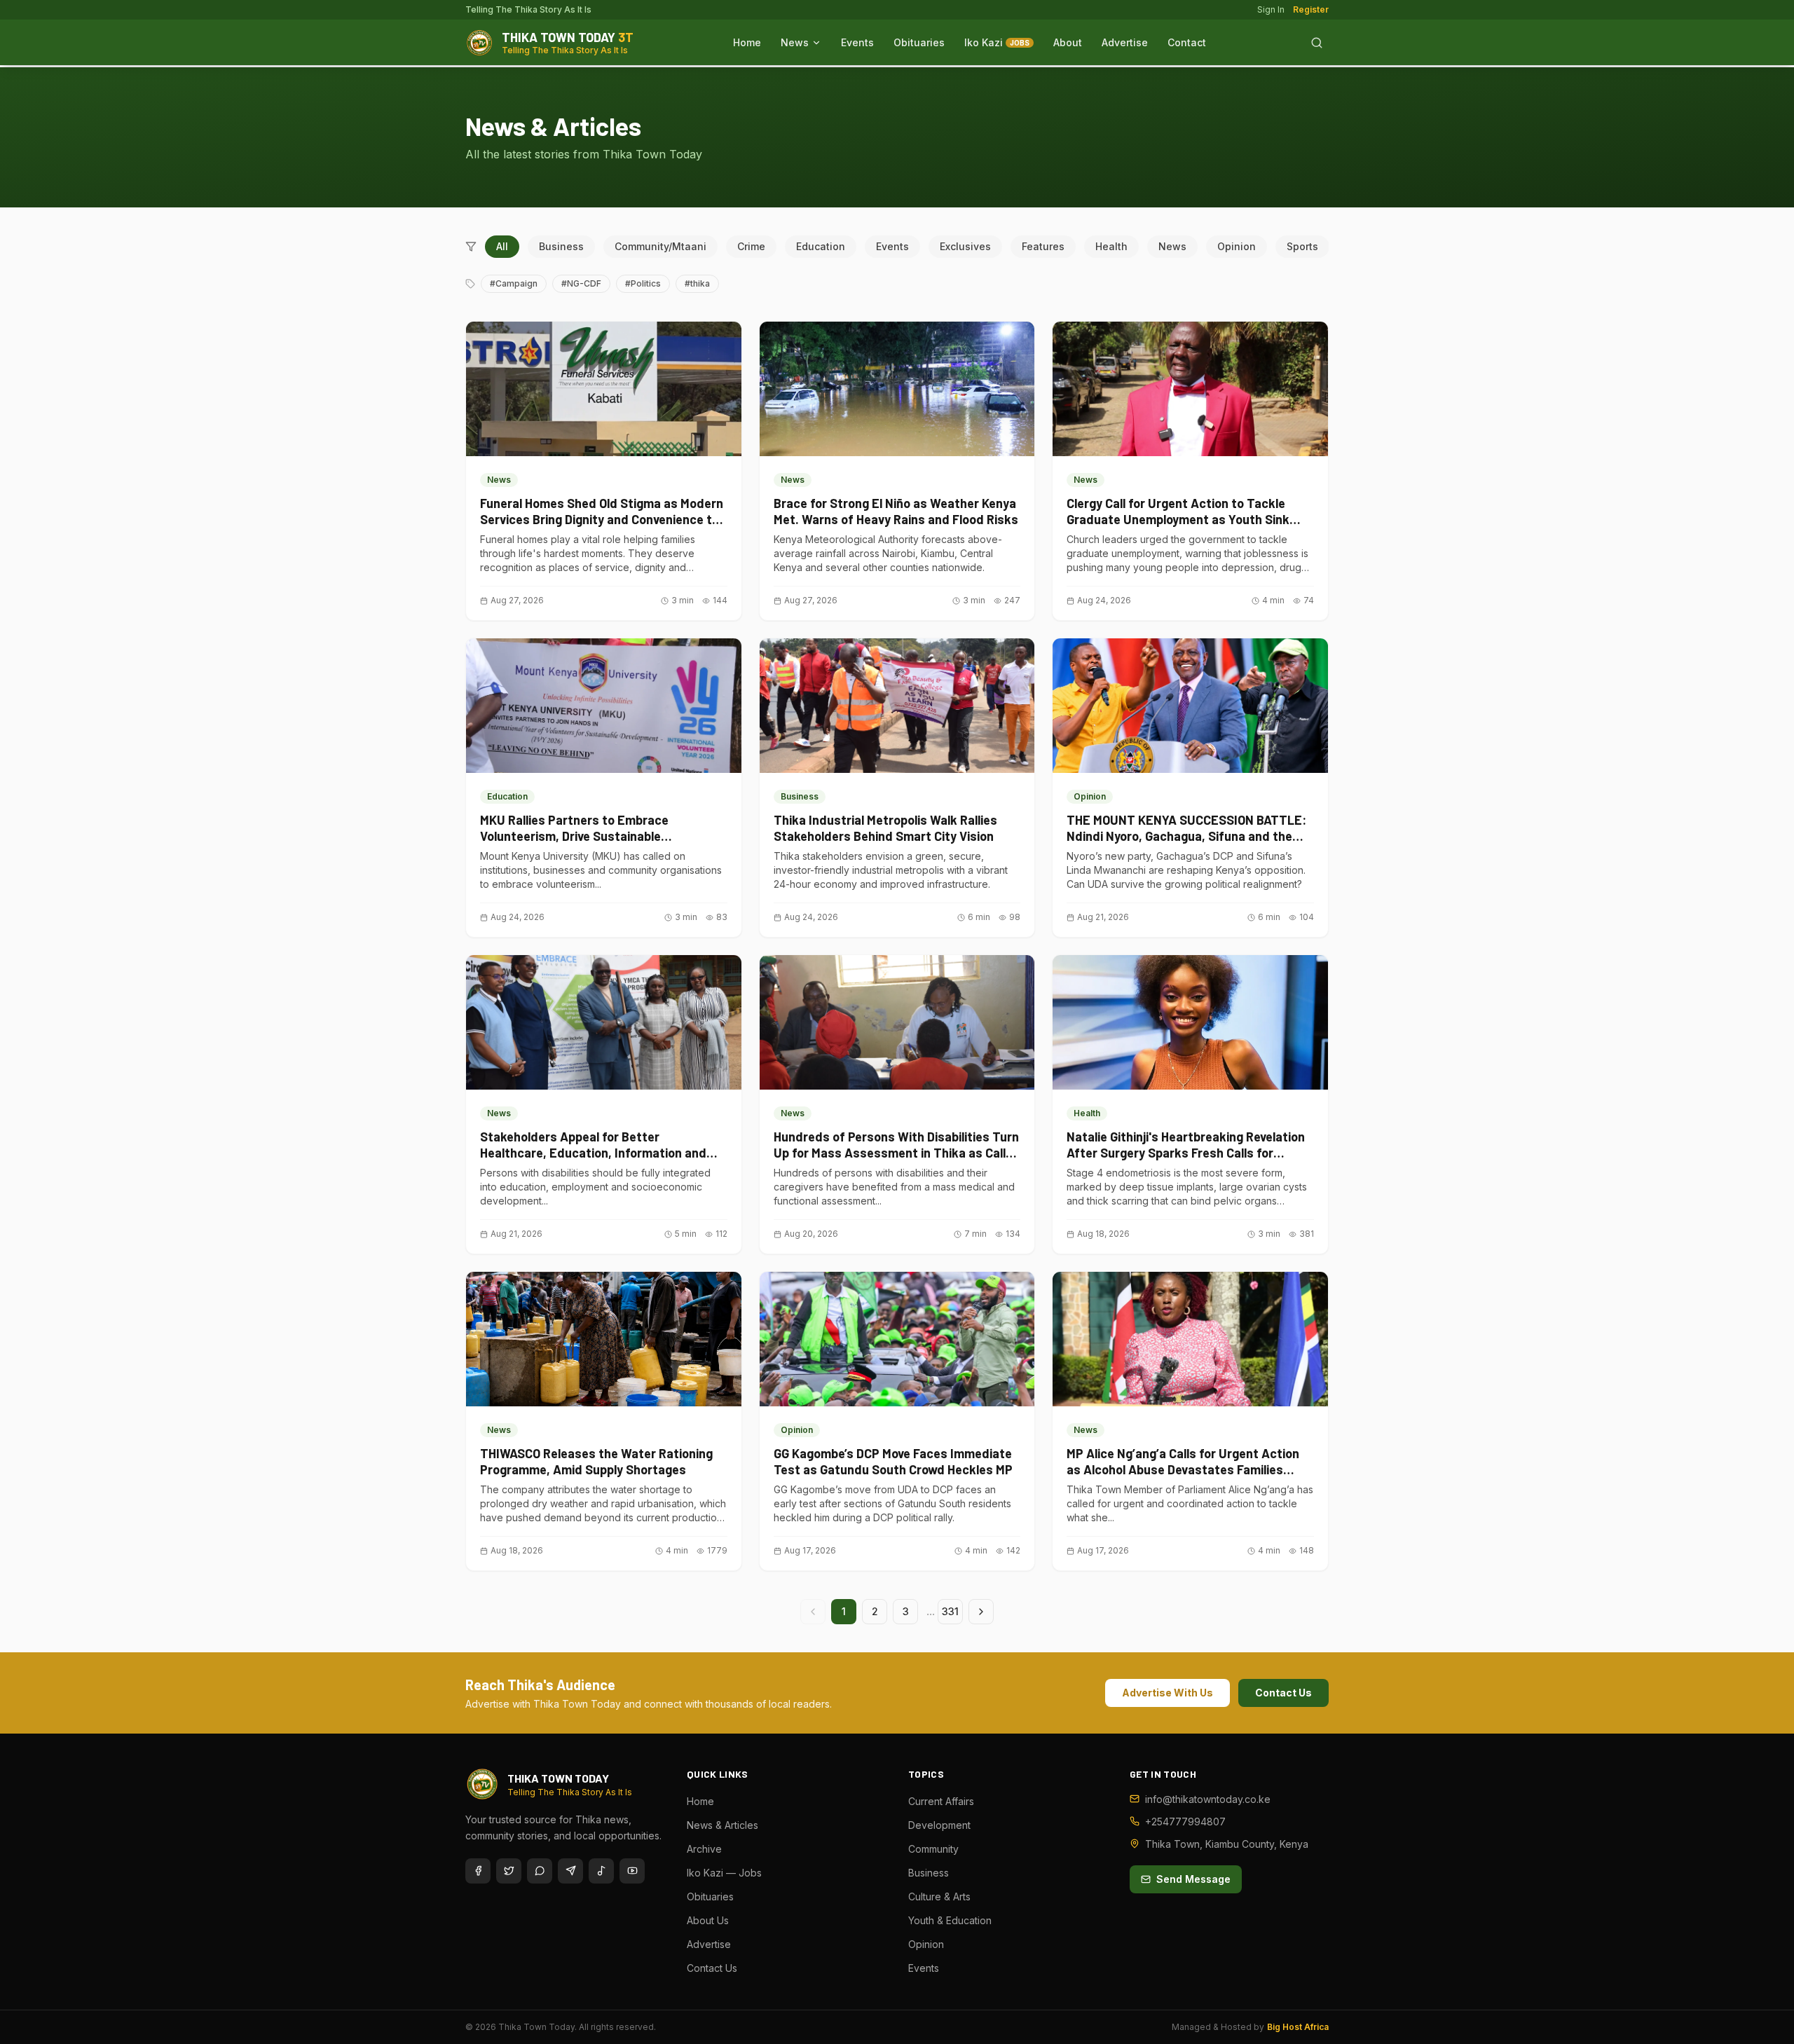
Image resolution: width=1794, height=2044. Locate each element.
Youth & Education (950, 1920)
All (502, 246)
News (795, 42)
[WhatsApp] (540, 1871)
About (1068, 42)
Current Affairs (941, 1801)
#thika (697, 283)
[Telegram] (570, 1871)
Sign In (1271, 9)
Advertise (1125, 42)
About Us (708, 1920)
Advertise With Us (1168, 1693)
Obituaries (919, 42)
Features (1043, 246)
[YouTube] (632, 1871)
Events (857, 42)
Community (933, 1849)
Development (939, 1825)
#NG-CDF (581, 283)
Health (1111, 246)
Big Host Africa (1298, 2027)
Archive (704, 1849)
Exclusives (965, 246)
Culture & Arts (939, 1896)
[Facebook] (478, 1871)
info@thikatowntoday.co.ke (1208, 1799)
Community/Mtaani (660, 246)
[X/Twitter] (509, 1871)
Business (561, 246)
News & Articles (723, 1825)
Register (1311, 9)
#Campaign (514, 283)
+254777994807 (1185, 1822)
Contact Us (1283, 1693)
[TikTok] (601, 1871)
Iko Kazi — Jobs (724, 1873)
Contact (1187, 42)
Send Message (1193, 1879)
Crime (751, 246)
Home (747, 42)
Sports (1302, 246)
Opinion (1237, 246)
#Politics (643, 283)
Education (821, 246)
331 (950, 1611)
